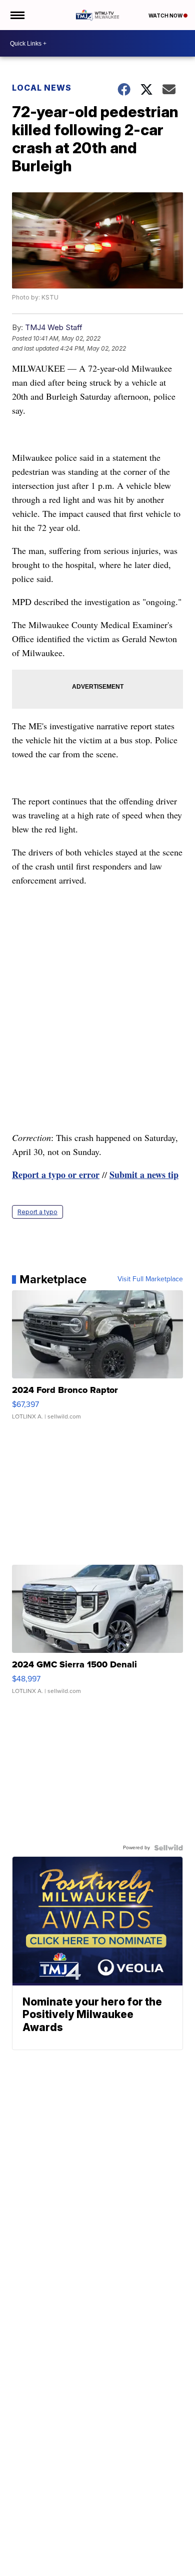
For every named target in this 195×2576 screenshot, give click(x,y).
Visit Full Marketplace (150, 1279)
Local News (42, 88)
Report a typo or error (56, 1175)
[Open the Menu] (17, 15)
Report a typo (37, 1212)
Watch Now (166, 16)
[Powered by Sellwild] (168, 1848)
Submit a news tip (144, 1175)
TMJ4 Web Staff (54, 327)
